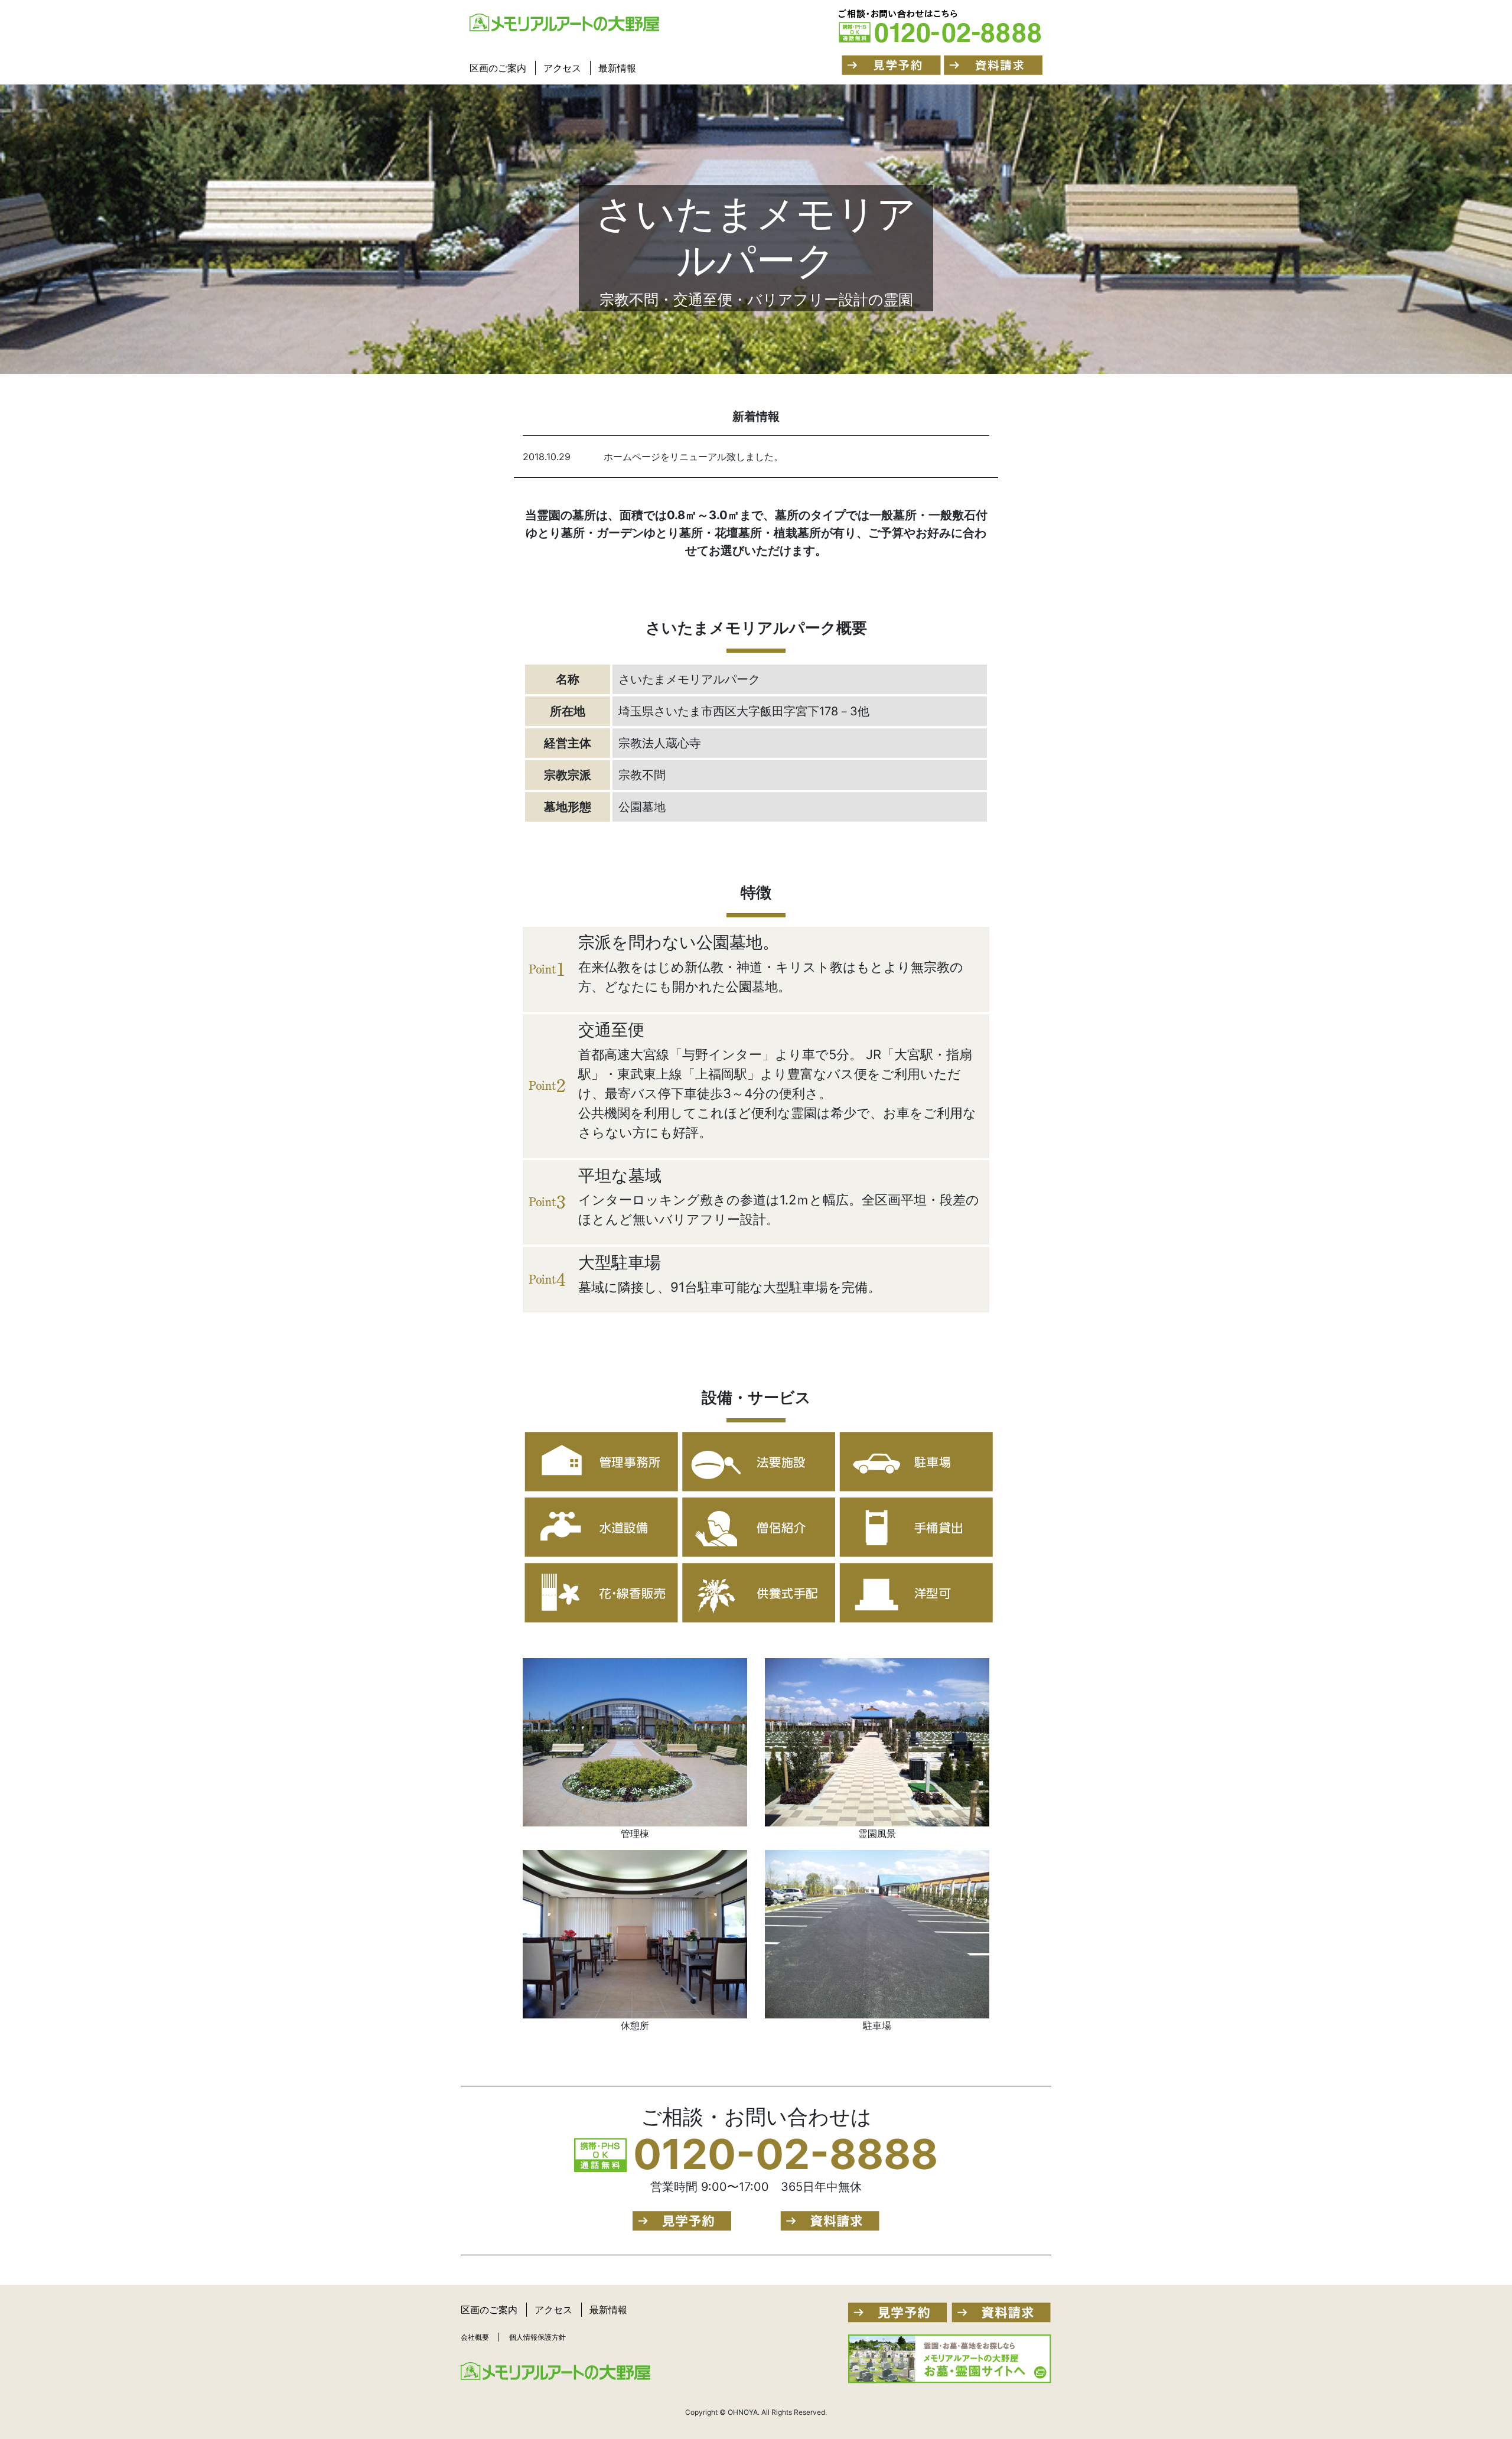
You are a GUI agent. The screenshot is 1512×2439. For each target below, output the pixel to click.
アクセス (562, 68)
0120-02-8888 (786, 2154)
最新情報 (617, 68)
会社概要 (475, 2337)
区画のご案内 (498, 68)
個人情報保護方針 (537, 2337)
